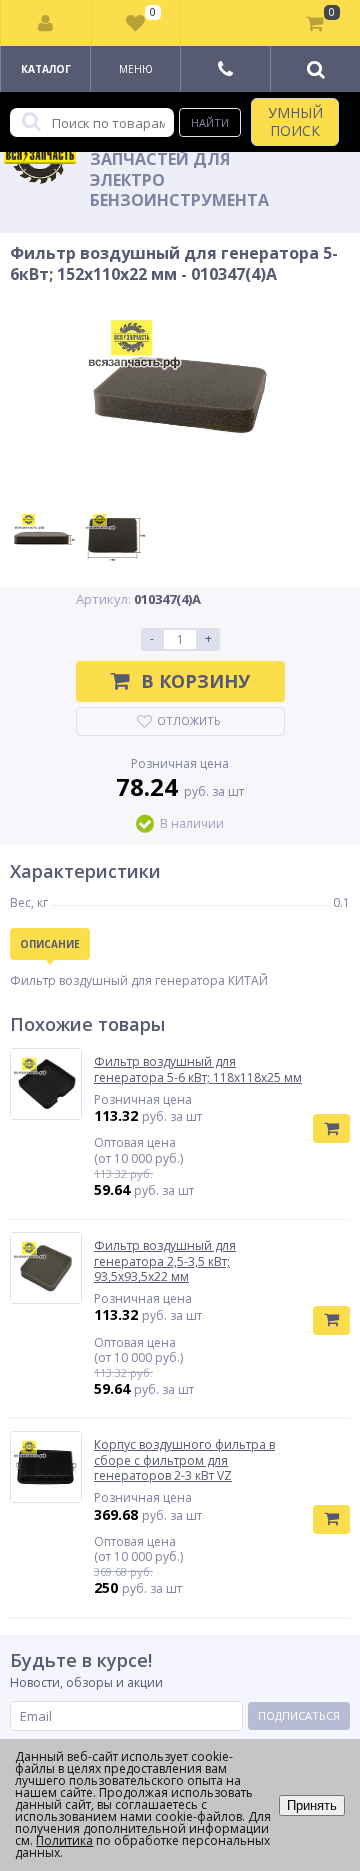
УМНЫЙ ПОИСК (295, 121)
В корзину (195, 681)
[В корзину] (331, 1128)
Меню (136, 69)
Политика (64, 1840)
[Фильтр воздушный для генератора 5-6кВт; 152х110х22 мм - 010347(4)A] (180, 395)
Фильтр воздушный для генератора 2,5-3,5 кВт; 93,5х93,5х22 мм (165, 1261)
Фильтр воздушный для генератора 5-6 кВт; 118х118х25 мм (198, 1069)
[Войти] (46, 23)
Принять (312, 1805)
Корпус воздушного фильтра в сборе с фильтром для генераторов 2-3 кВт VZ (184, 1460)
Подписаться (299, 1715)
